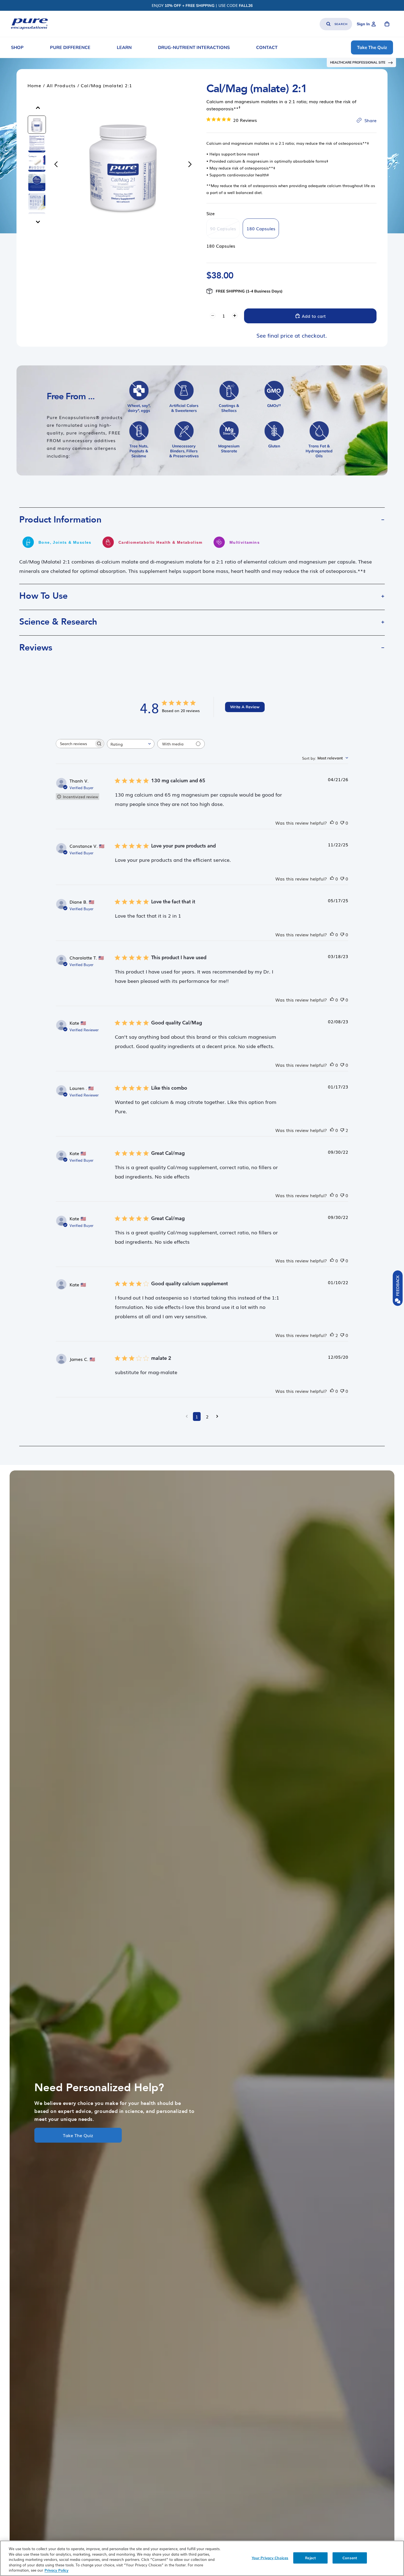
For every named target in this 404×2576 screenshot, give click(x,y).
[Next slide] (191, 165)
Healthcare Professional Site (358, 62)
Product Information (60, 520)
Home (34, 85)
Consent (350, 2558)
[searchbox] (75, 744)
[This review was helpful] (332, 823)
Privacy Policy (56, 2570)
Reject (310, 2558)
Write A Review (245, 707)
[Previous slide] (55, 165)
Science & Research (58, 622)
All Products (61, 85)
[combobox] (131, 744)
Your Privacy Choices (270, 2558)
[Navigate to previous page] (187, 1416)
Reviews (36, 648)
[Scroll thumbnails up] (38, 108)
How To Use (43, 596)
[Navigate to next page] (217, 1416)
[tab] (37, 125)
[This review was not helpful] (342, 823)
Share (370, 120)
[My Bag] (387, 24)
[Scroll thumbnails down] (38, 222)
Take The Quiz (78, 2135)
